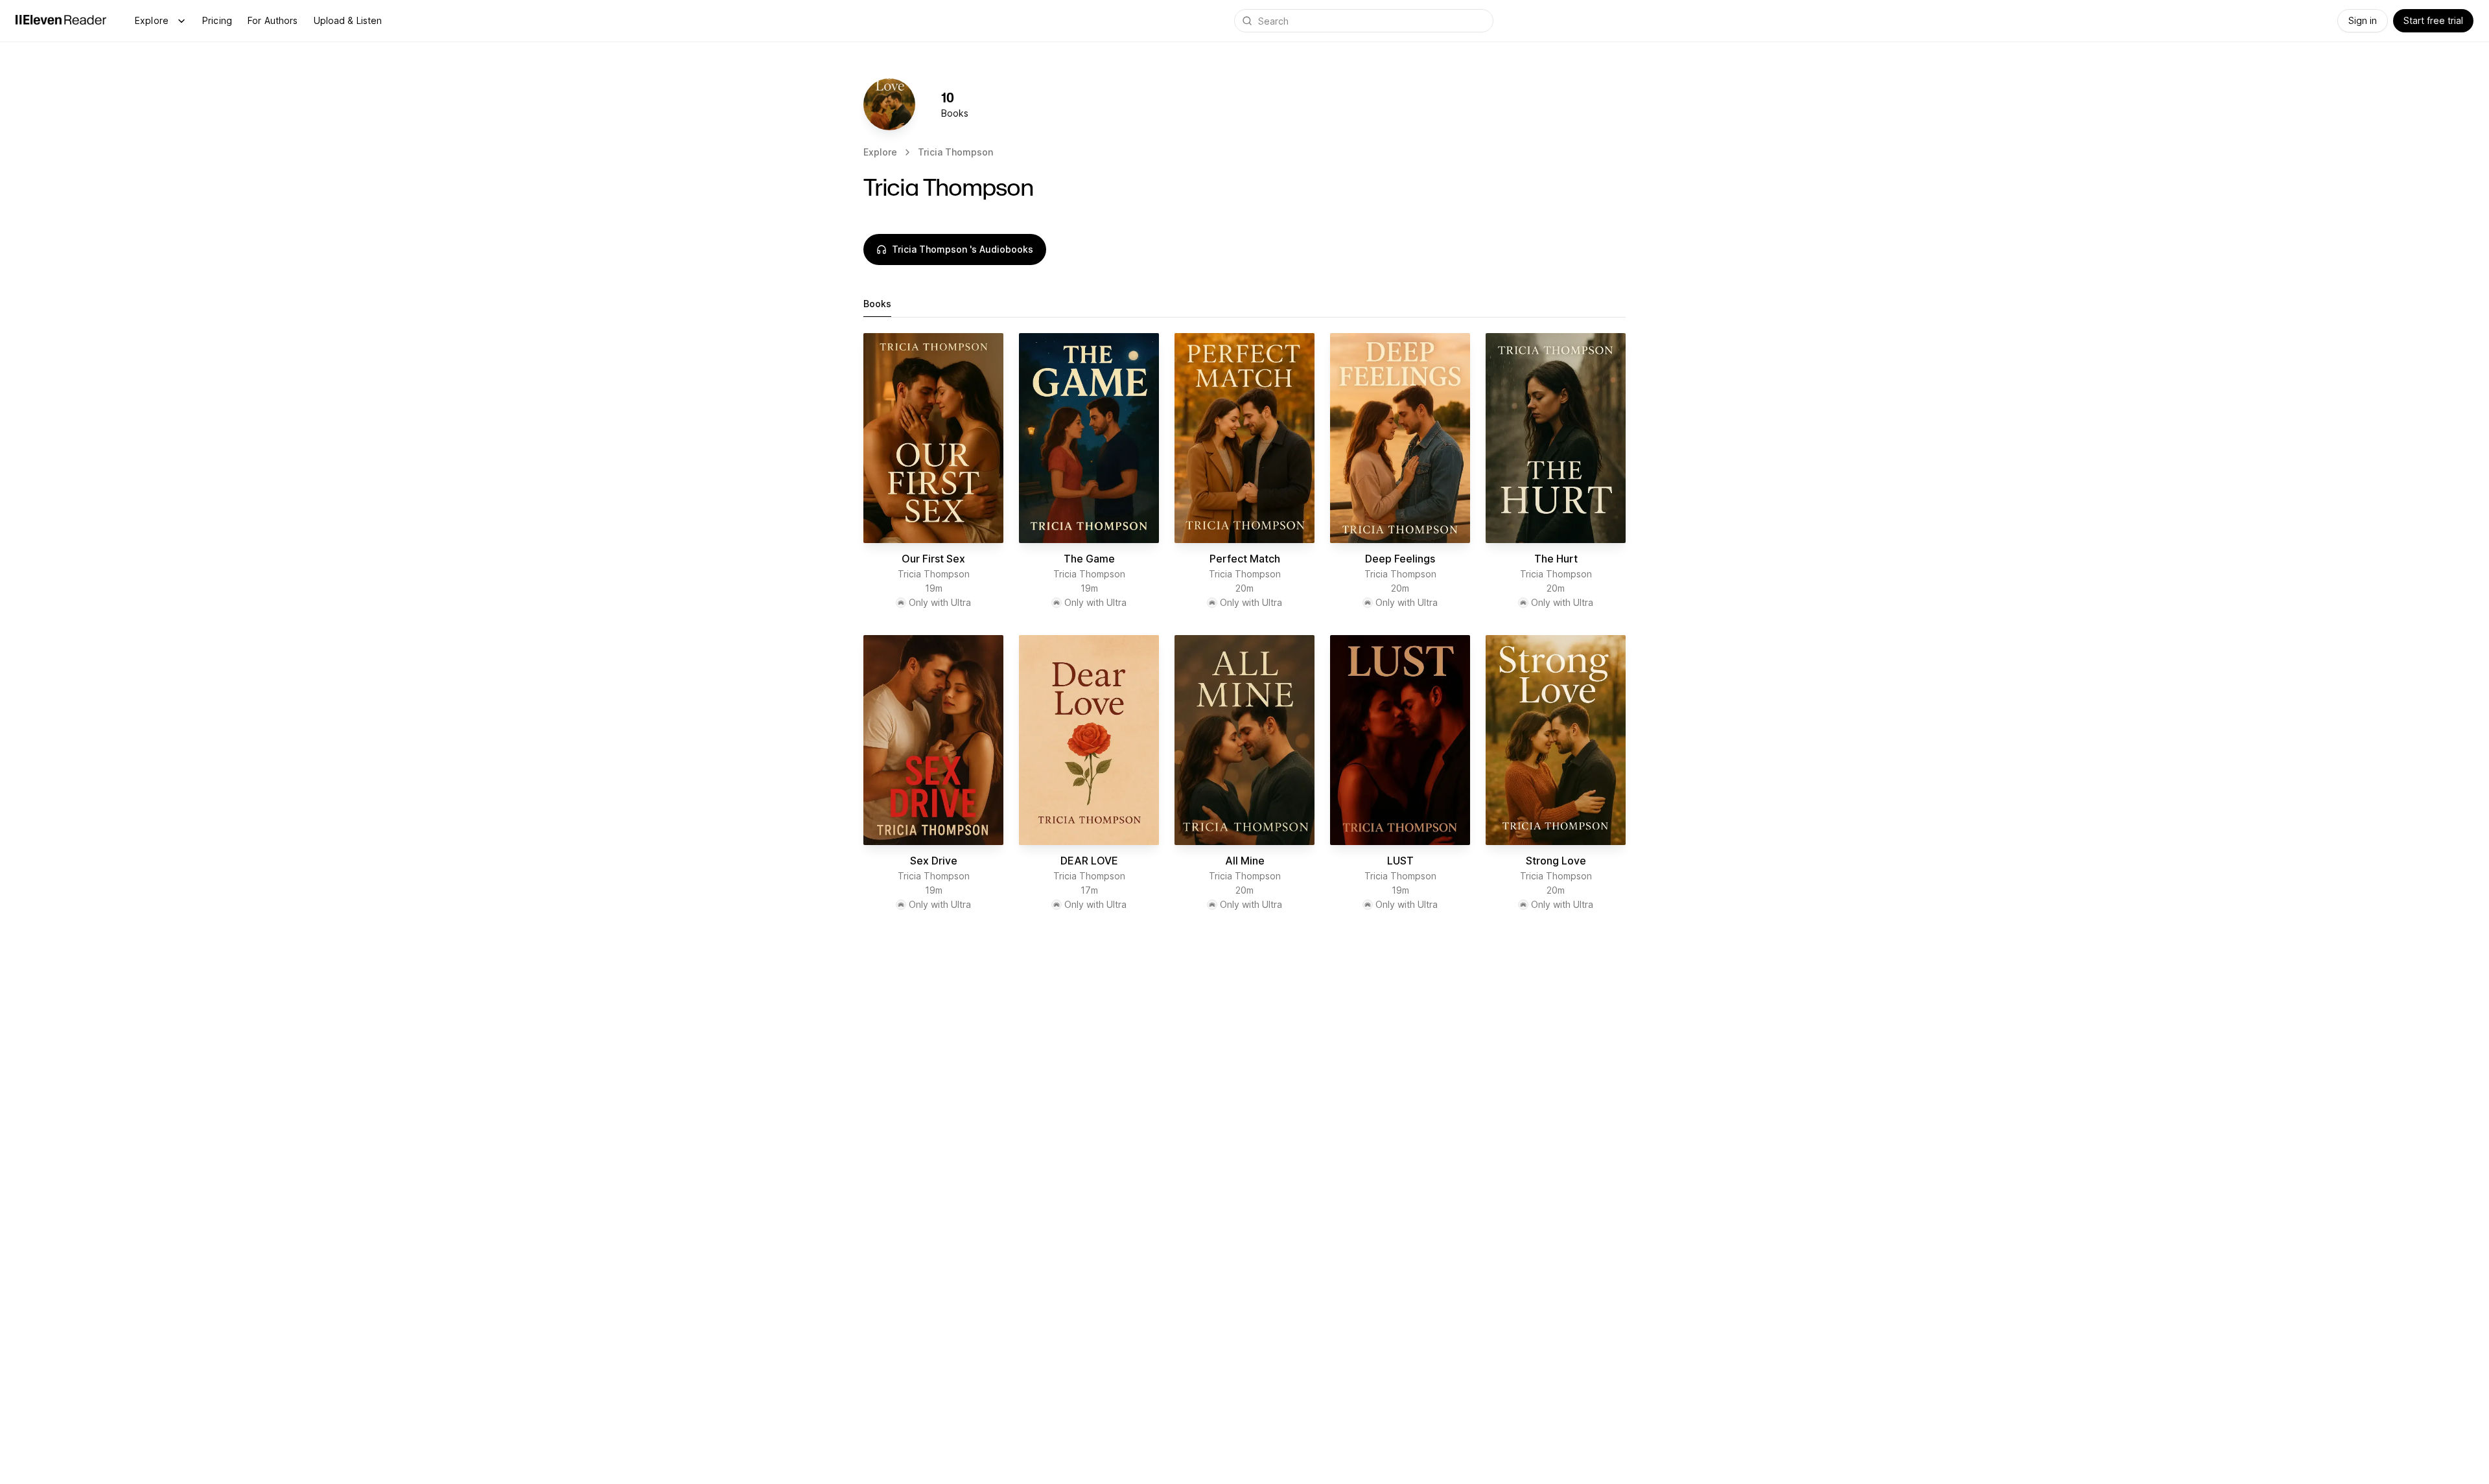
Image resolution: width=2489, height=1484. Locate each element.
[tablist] (1244, 304)
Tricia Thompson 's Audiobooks (963, 249)
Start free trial (2433, 20)
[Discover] (181, 21)
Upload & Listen (348, 20)
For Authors (273, 20)
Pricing (217, 20)
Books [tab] (877, 304)
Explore (152, 20)
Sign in (2363, 20)
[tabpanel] (1244, 627)
